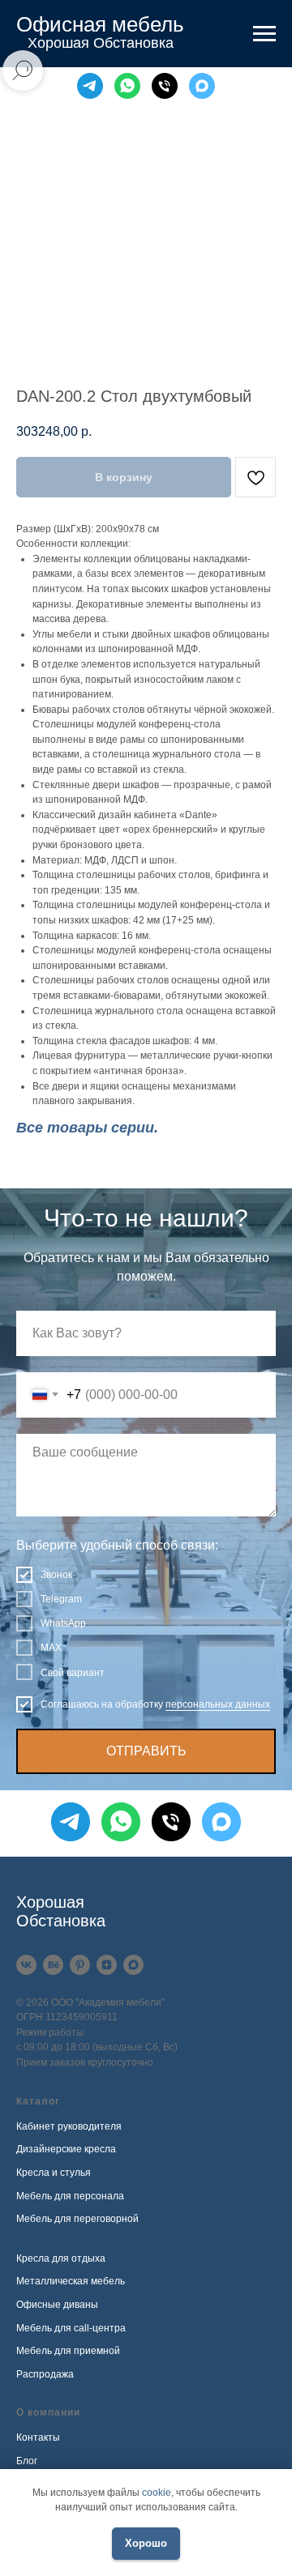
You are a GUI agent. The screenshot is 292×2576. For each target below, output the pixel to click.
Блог (27, 2461)
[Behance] (53, 1965)
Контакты (38, 2437)
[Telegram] (90, 86)
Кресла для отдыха (61, 2258)
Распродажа (45, 2374)
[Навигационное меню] (264, 34)
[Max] (202, 86)
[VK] (26, 1965)
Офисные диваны (57, 2305)
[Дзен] (107, 1965)
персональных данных (218, 1704)
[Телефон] (165, 86)
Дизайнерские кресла (66, 2149)
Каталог (38, 2101)
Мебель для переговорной (77, 2219)
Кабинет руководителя (69, 2126)
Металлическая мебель (71, 2281)
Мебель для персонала (70, 2196)
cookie (157, 2493)
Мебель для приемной (68, 2351)
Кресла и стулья (54, 2173)
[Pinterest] (80, 1965)
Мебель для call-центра (71, 2328)
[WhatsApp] (127, 86)
